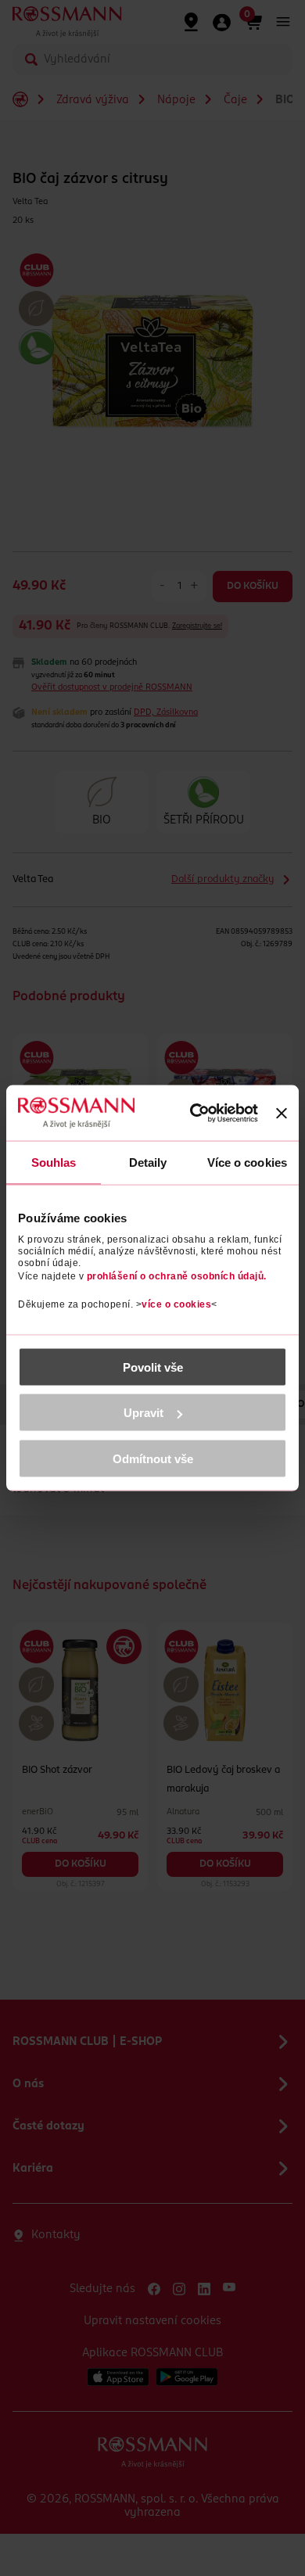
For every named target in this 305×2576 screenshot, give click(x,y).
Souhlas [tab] (54, 1162)
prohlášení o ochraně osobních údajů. (177, 1275)
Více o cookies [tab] (247, 1162)
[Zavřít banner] (282, 1113)
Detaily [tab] (148, 1162)
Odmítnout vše (153, 1458)
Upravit (144, 1413)
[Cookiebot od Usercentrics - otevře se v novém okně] (196, 1113)
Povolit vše (153, 1367)
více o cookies (176, 1304)
